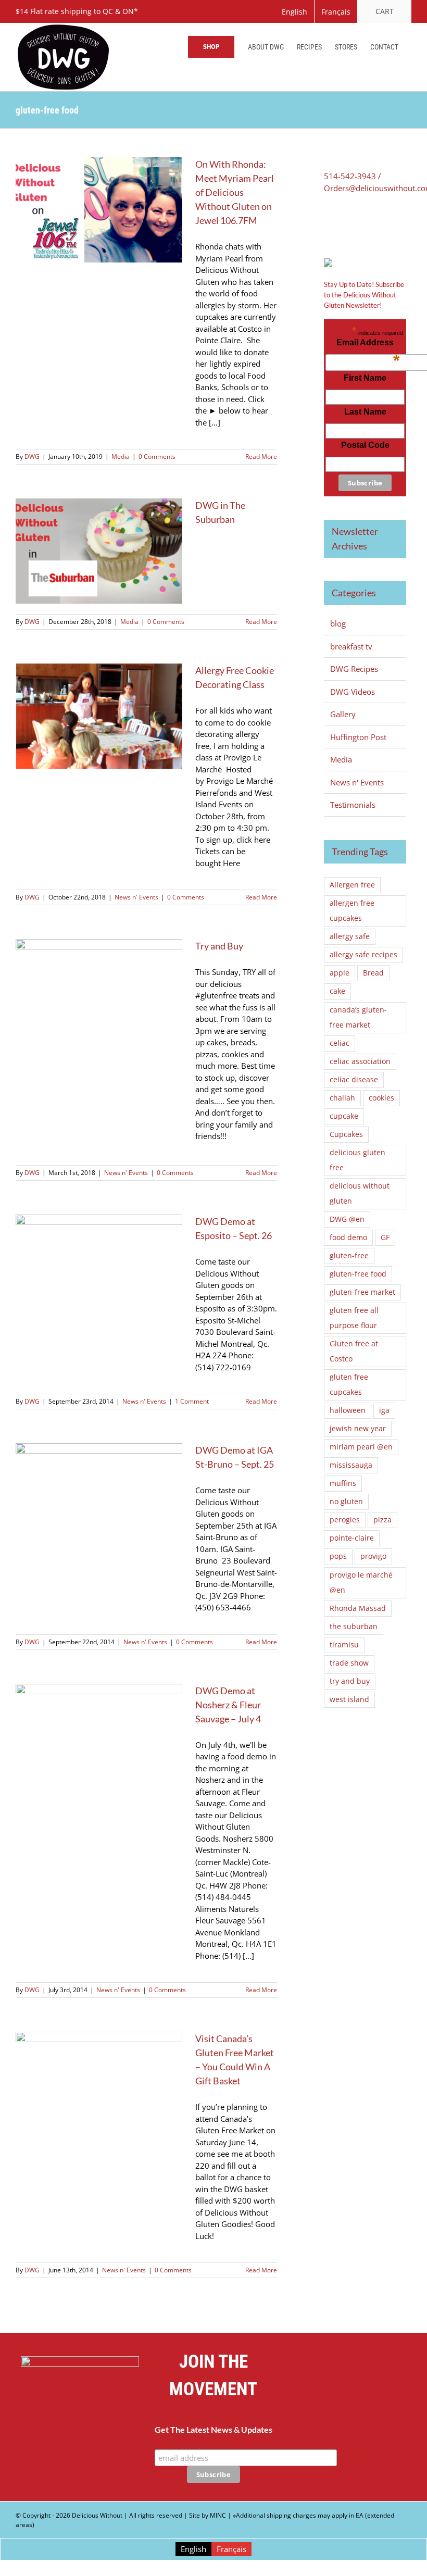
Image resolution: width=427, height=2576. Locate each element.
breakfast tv (351, 646)
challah (342, 1098)
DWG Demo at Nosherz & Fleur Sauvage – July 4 (228, 1705)
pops (338, 1556)
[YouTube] (347, 2413)
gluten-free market (362, 1292)
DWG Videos (353, 692)
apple (340, 973)
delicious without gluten (360, 1193)
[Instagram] (373, 2413)
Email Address (368, 345)
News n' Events (136, 897)
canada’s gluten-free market (358, 1017)
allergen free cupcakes (352, 911)
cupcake (344, 1116)
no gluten (346, 1502)
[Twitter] (343, 223)
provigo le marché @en (361, 1583)
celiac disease (354, 1080)
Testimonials (353, 805)
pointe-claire (352, 1538)
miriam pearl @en (361, 1447)
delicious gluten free (357, 1160)
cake (337, 991)
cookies (381, 1098)
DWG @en (347, 1219)
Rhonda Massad (358, 1608)
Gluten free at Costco (354, 1351)
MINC (218, 2515)
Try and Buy (219, 946)
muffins (343, 1483)
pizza (382, 1520)
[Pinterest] (358, 223)
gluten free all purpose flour (354, 1318)
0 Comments (157, 457)
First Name (365, 378)
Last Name (365, 412)
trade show (349, 1663)
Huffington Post (358, 737)
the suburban (354, 1627)
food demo (348, 1237)
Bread (373, 973)
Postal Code (365, 445)
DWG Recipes (354, 669)
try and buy (350, 1681)
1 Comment (192, 1401)
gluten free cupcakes (349, 1385)
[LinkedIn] (373, 223)
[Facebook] (328, 223)
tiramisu (344, 1645)
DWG (32, 457)
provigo (373, 1556)
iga (384, 1410)
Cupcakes (346, 1134)
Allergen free (352, 885)
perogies (345, 1520)
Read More (261, 457)
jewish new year (358, 1429)
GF (385, 1237)
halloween (348, 1410)
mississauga (351, 1465)
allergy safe (350, 936)
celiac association (360, 1061)
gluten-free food (358, 1274)
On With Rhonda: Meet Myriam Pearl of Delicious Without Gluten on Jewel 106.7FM (235, 192)
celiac (340, 1043)
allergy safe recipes (363, 955)
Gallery (343, 714)
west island (349, 1699)
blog (338, 623)
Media (121, 457)
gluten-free (349, 1256)
